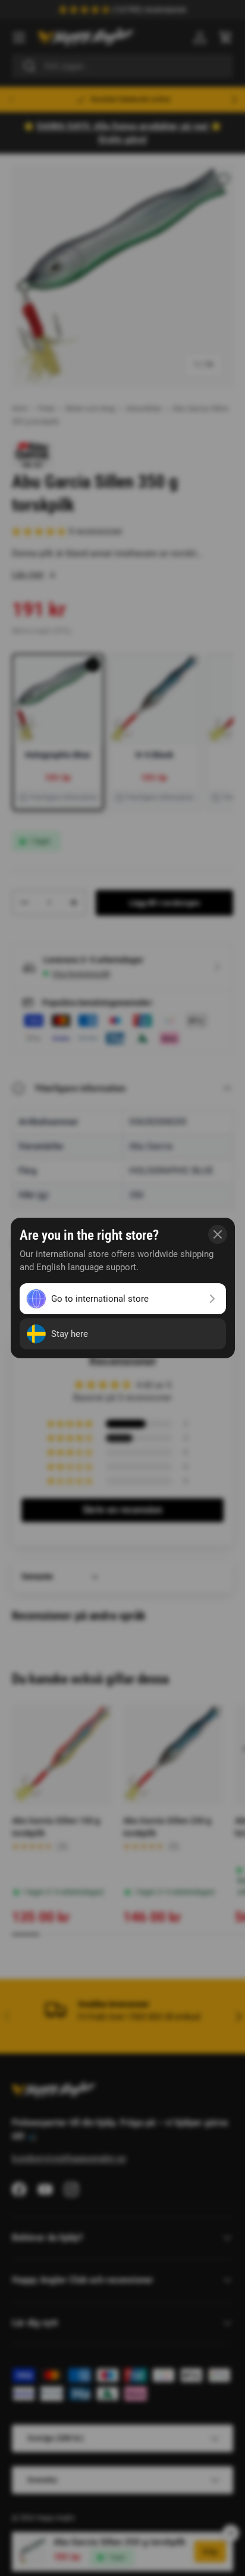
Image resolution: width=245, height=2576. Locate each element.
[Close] (218, 1234)
